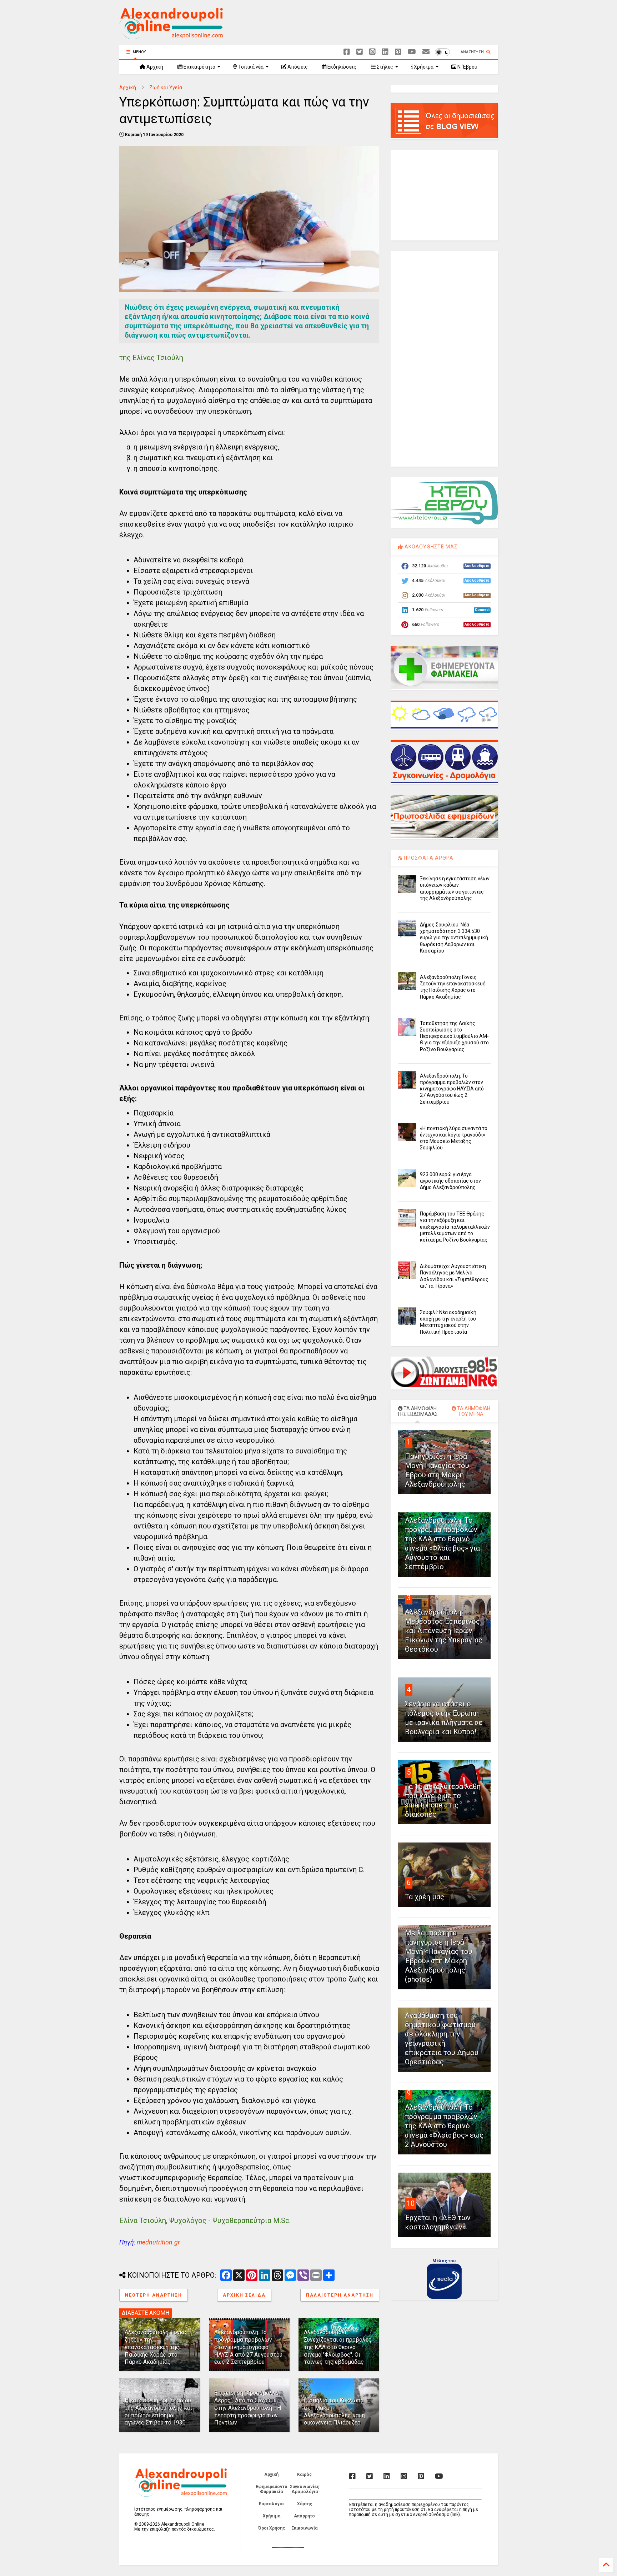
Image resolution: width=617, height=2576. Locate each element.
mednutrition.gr (158, 2242)
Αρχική (154, 67)
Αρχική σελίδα (244, 2295)
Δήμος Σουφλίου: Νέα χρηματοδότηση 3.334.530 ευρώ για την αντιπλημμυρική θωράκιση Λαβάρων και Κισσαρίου (454, 938)
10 (411, 2203)
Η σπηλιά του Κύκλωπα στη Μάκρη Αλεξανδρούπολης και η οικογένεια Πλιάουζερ (334, 2411)
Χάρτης (305, 2504)
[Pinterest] (398, 52)
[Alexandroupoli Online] (171, 36)
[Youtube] (412, 52)
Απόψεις (297, 67)
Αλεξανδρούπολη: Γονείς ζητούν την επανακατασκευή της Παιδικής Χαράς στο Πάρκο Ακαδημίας (156, 2347)
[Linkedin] (385, 52)
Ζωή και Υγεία (166, 88)
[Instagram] (372, 52)
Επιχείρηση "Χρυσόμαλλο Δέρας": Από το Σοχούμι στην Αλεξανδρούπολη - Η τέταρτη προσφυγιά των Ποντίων (248, 2408)
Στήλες (384, 67)
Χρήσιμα (423, 67)
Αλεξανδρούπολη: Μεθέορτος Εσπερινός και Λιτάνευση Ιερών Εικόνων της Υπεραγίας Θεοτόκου (444, 1631)
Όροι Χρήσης (272, 2528)
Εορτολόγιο (271, 2504)
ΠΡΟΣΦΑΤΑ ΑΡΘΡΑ (428, 858)
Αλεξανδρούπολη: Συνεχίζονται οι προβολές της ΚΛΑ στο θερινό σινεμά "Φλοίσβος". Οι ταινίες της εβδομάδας (338, 2347)
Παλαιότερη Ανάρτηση (340, 2295)
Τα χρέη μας (425, 1897)
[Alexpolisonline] (426, 52)
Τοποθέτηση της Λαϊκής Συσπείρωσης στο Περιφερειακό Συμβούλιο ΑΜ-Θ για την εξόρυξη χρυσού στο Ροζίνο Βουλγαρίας (454, 1036)
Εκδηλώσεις (341, 67)
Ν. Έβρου (467, 67)
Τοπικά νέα (250, 67)
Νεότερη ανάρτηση (154, 2295)
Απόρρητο (304, 2516)
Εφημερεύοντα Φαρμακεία (271, 2489)
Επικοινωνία (304, 2528)
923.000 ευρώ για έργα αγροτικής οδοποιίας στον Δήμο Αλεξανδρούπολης (450, 1181)
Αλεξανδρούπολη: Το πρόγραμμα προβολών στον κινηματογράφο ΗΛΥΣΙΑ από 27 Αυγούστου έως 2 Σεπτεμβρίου (248, 2347)
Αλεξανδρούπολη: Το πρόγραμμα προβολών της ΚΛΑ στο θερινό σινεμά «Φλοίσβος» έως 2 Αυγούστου (444, 2126)
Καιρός (304, 2475)
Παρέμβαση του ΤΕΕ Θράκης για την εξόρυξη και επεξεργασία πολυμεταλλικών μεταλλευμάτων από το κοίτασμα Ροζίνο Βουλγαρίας (455, 1227)
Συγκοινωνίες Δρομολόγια (305, 2489)
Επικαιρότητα (199, 67)
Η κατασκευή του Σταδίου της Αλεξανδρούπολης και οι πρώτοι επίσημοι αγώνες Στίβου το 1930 (158, 2411)
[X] (360, 52)
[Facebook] (347, 52)
